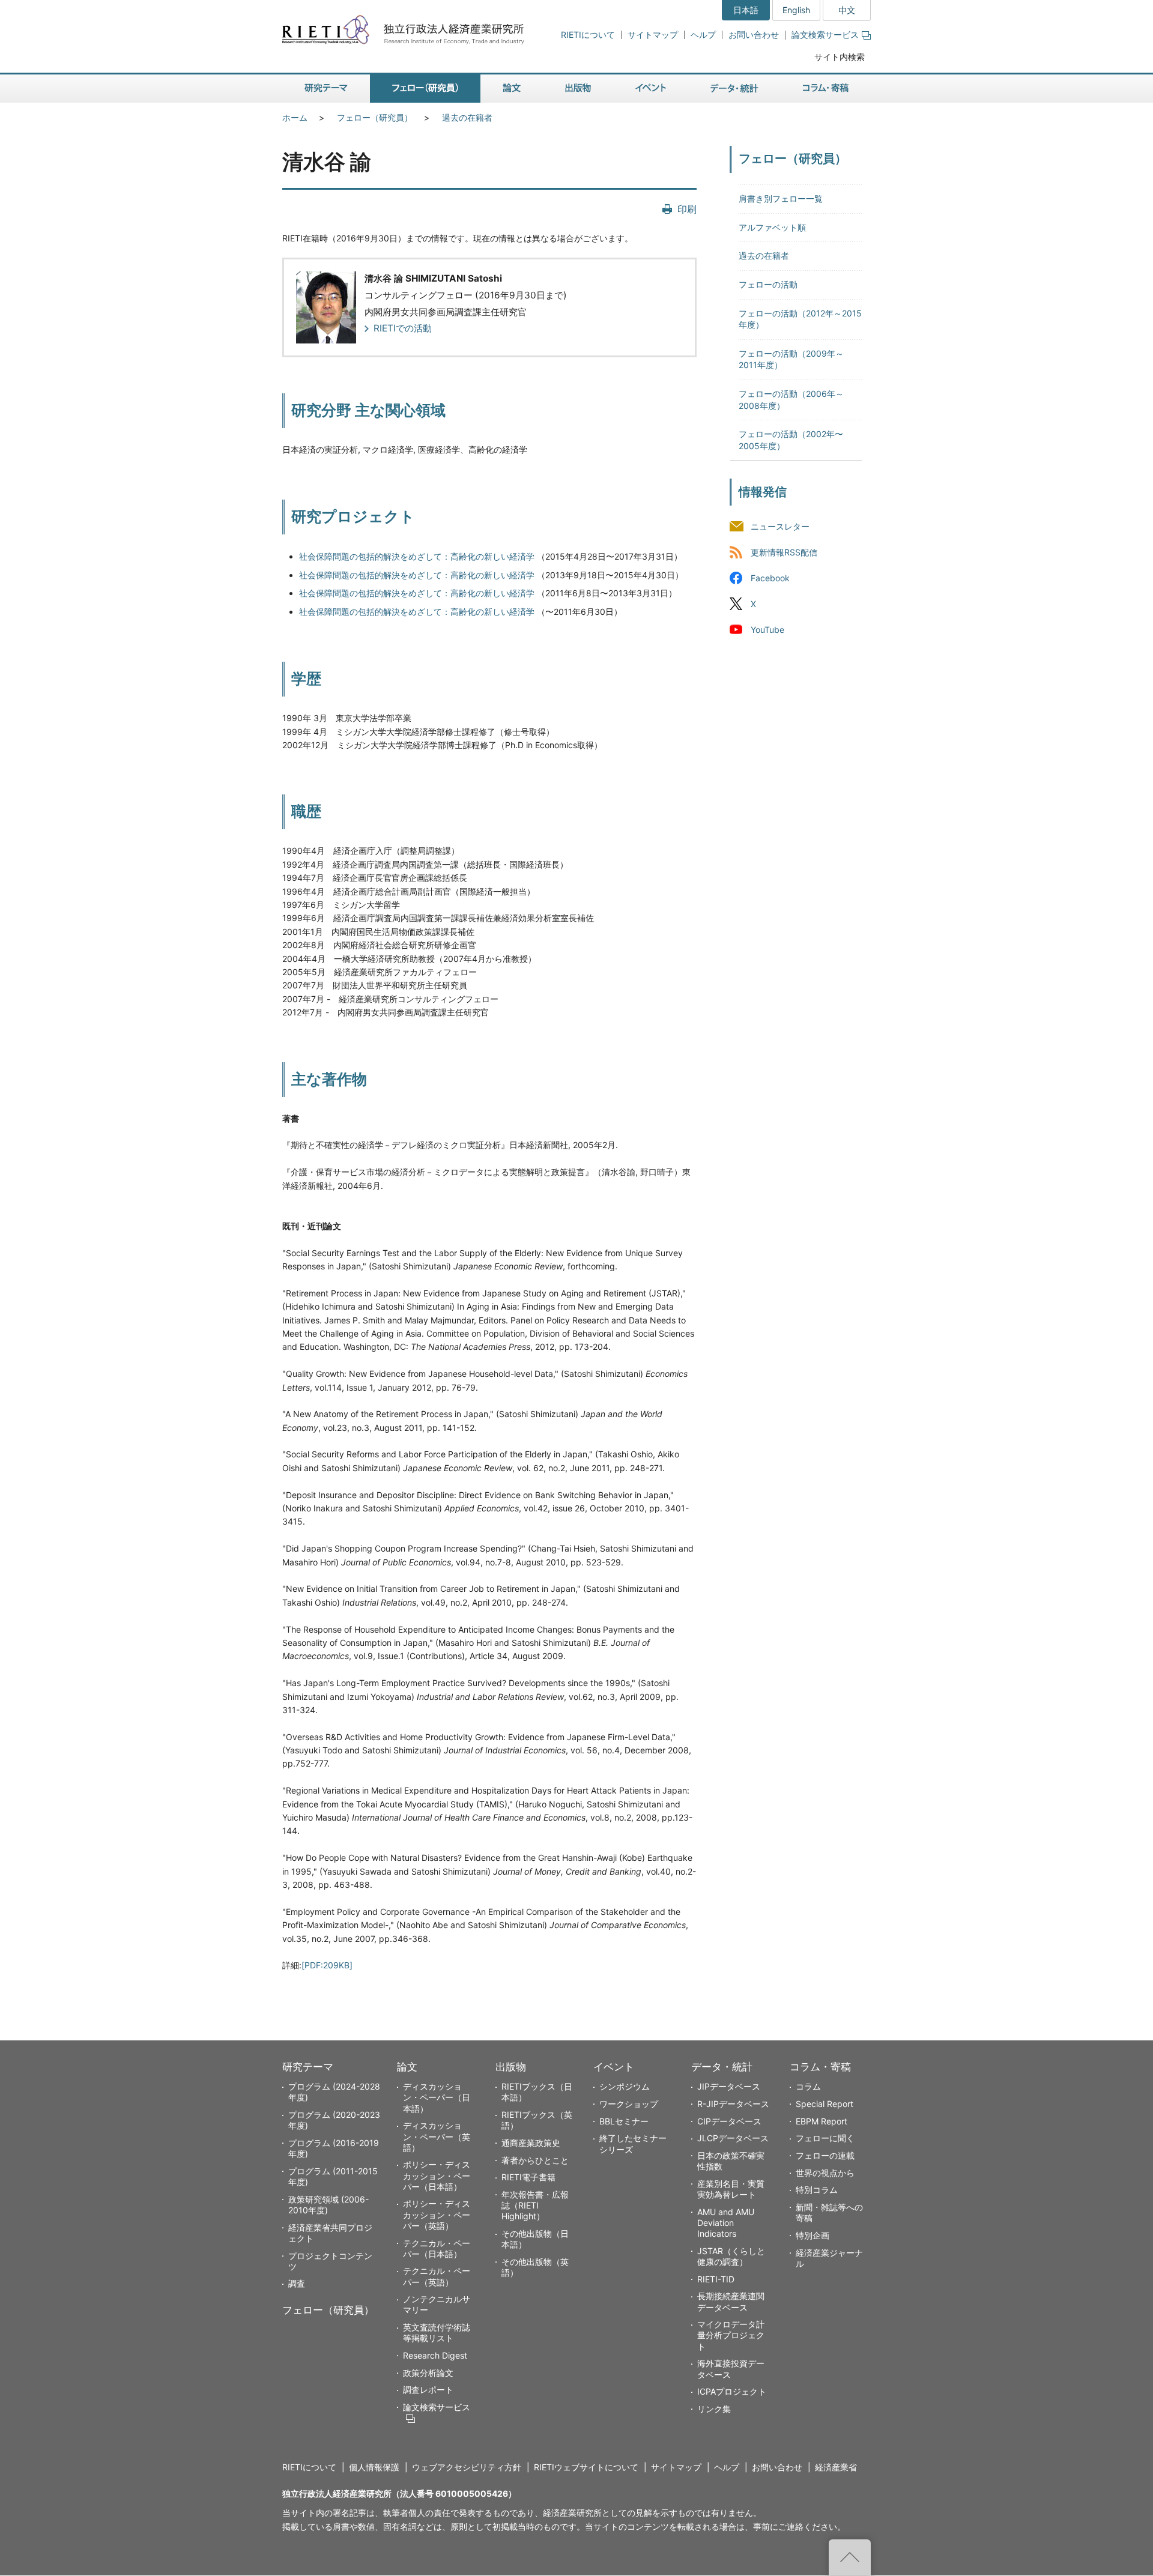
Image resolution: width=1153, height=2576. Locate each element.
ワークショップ (629, 2104)
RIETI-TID (716, 2279)
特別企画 (813, 2235)
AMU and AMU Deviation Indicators (726, 2223)
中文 (847, 10)
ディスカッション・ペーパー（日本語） (437, 2097)
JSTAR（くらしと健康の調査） (731, 2256)
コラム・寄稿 (820, 2067)
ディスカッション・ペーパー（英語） (437, 2136)
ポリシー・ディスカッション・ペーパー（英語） (437, 2214)
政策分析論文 (428, 2373)
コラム (808, 2086)
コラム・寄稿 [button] (826, 89)
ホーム (295, 117)
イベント (614, 2067)
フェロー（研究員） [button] (425, 89)
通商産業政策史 (531, 2143)
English (796, 10)
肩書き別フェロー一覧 (781, 198)
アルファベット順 (772, 227)
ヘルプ (703, 35)
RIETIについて (588, 35)
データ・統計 (722, 2067)
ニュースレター (780, 526)
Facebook (770, 578)
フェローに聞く (825, 2138)
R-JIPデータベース (733, 2104)
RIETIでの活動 (403, 328)
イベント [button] (651, 89)
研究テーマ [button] (326, 89)
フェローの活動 (768, 284)
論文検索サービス (825, 35)
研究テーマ (308, 2067)
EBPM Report (822, 2121)
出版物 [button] (578, 89)
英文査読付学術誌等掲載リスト (437, 2333)
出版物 (511, 2067)
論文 (407, 2067)
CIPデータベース (729, 2121)
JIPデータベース (729, 2086)
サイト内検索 (840, 57)
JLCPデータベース (733, 2138)
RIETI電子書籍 (528, 2177)
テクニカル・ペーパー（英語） (437, 2276)
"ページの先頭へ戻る (850, 2557)
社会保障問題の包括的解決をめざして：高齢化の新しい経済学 (417, 556)
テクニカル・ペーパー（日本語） (437, 2248)
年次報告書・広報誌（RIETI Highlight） (535, 2205)
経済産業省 (836, 2467)
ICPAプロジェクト (732, 2391)
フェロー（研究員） (375, 117)
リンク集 (714, 2409)
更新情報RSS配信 (784, 552)
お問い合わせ (754, 35)
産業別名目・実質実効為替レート (731, 2189)
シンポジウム (625, 2086)
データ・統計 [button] (734, 89)
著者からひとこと (535, 2160)
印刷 (687, 209)
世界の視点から (825, 2173)
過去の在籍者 (467, 117)
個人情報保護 (374, 2467)
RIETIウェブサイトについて (586, 2467)
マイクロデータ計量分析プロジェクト (731, 2335)
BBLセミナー (624, 2121)
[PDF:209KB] (327, 1965)
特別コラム (817, 2190)
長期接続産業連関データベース (731, 2301)
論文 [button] (512, 89)
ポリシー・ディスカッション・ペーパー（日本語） (437, 2175)
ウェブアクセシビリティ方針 (467, 2467)
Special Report (825, 2104)
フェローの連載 (825, 2155)
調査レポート (428, 2390)
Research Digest (435, 2355)
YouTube (767, 630)
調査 (297, 2283)
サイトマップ (653, 35)
